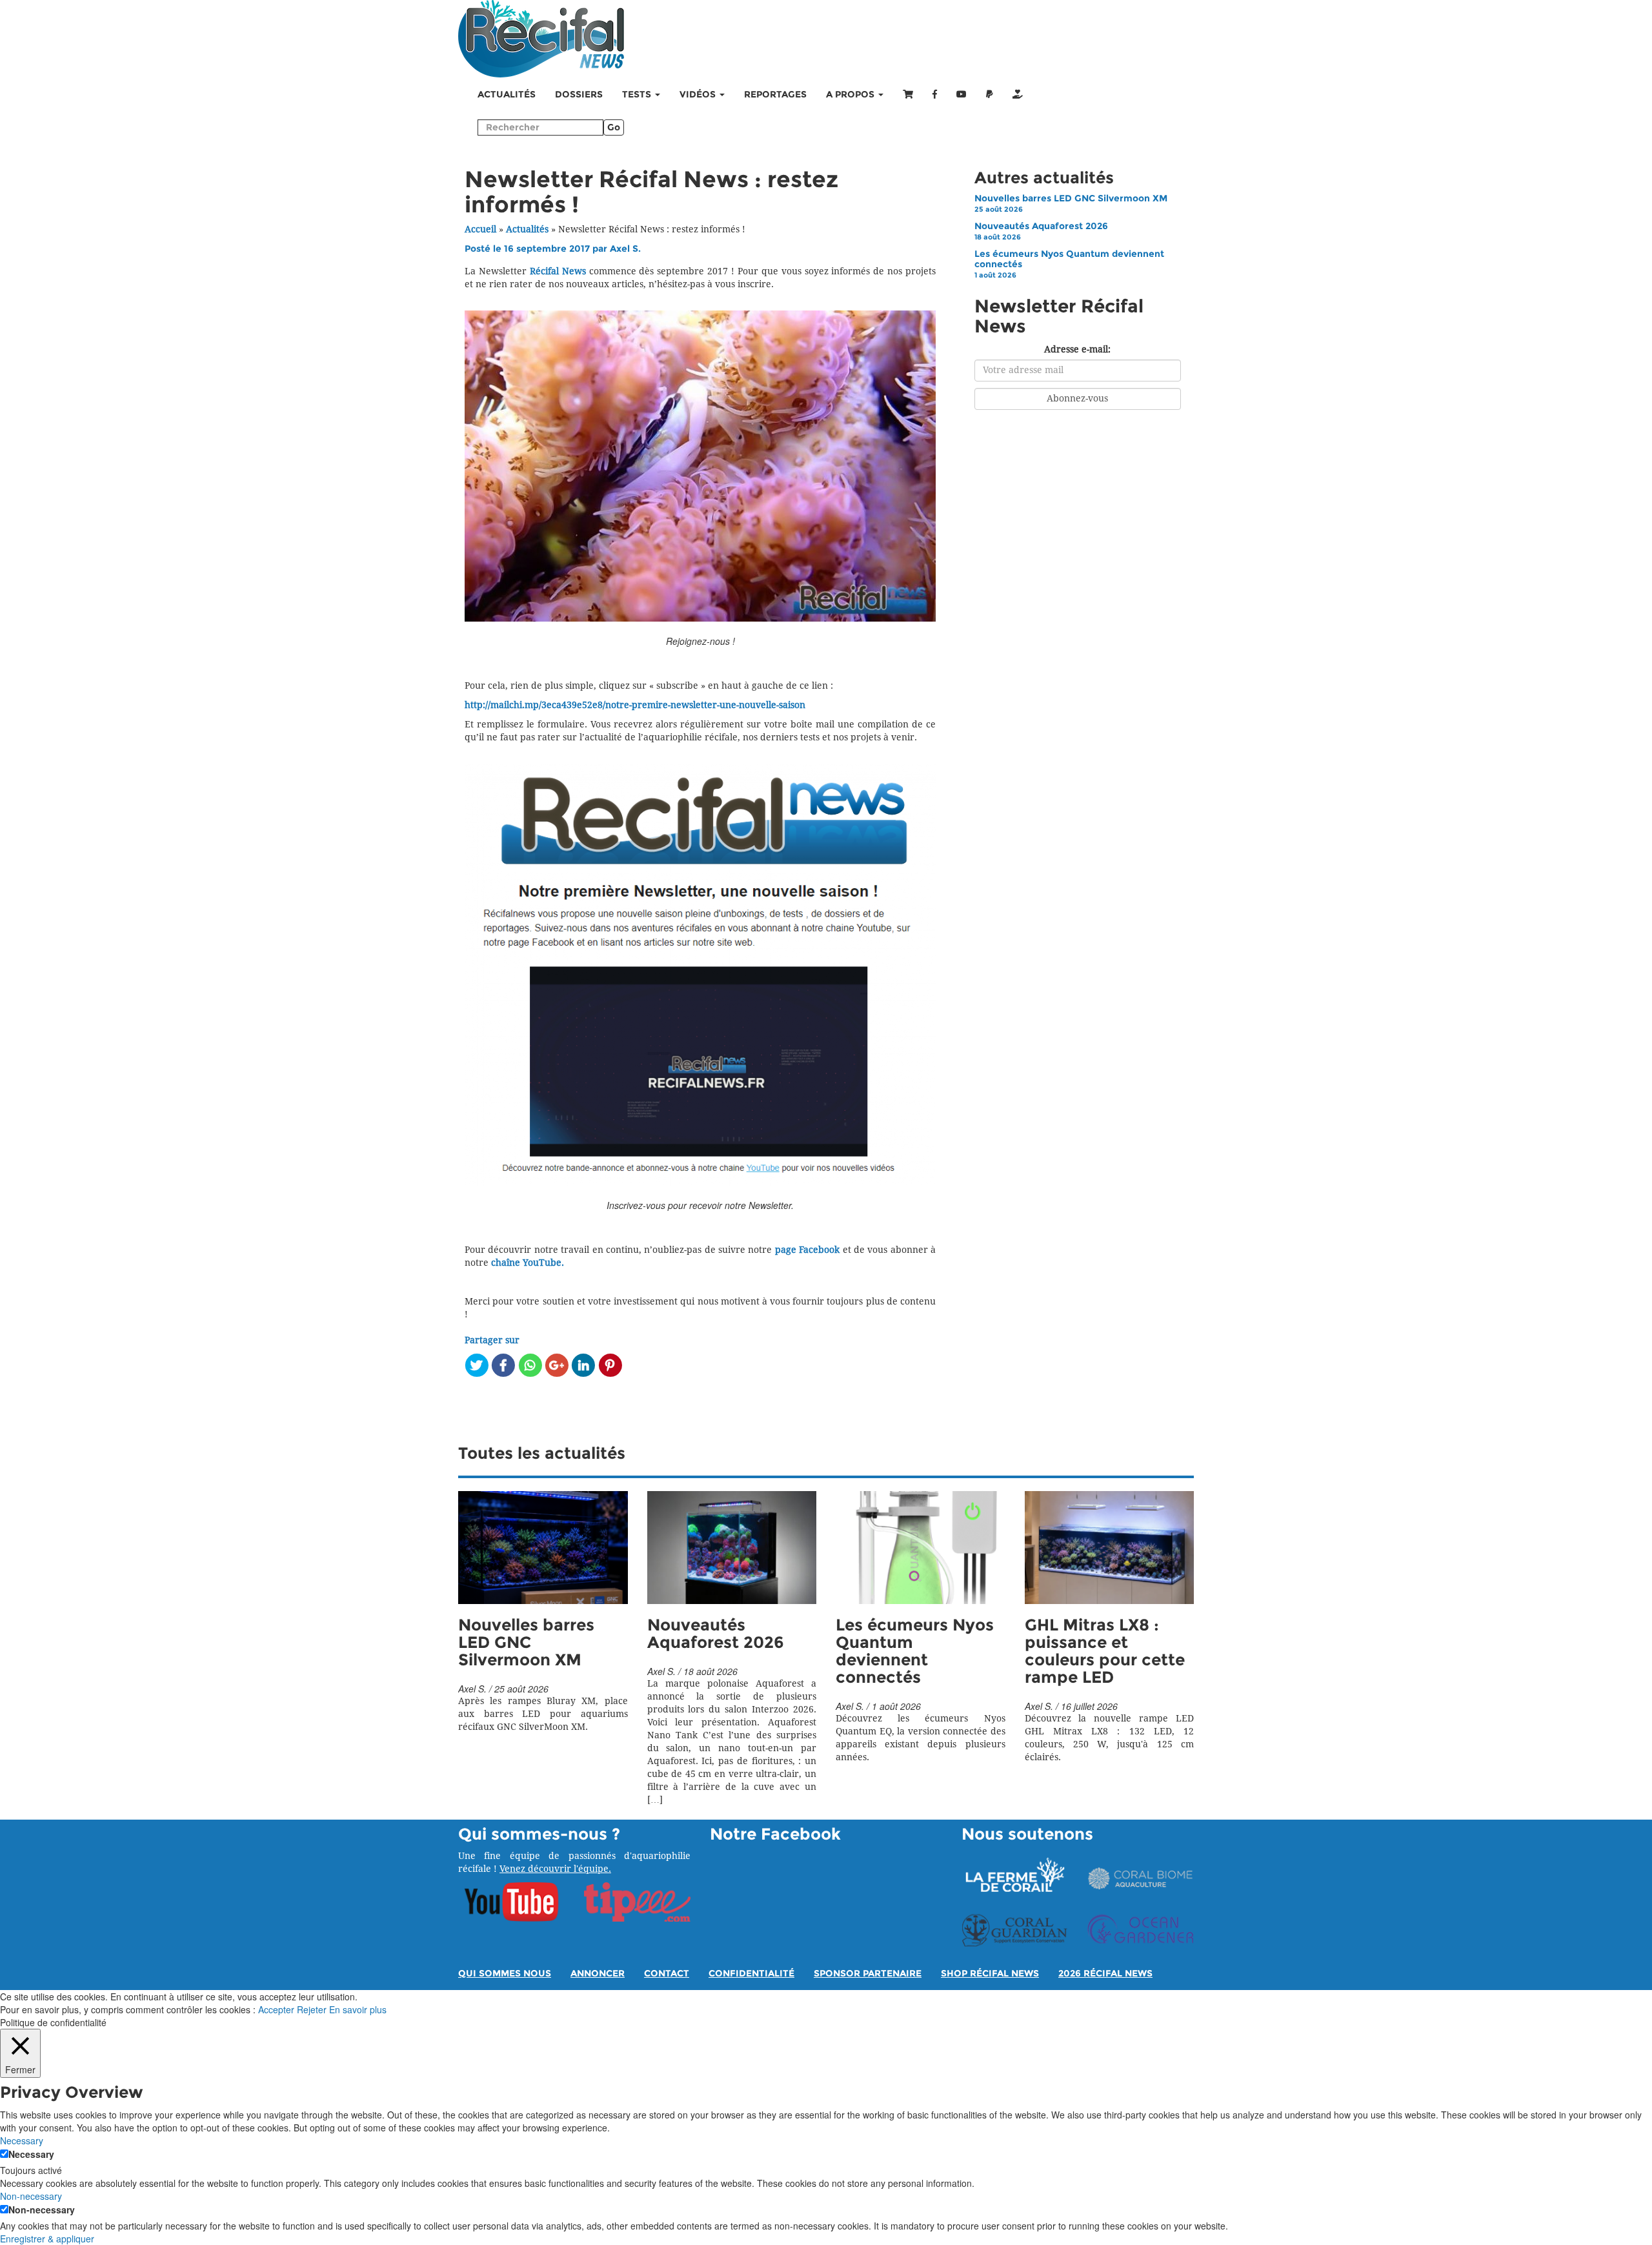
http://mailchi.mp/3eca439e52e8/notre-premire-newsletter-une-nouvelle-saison (635, 705)
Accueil (480, 229)
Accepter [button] (276, 2009)
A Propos (851, 95)
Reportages (775, 95)
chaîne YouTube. (528, 1263)
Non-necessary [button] (31, 2196)
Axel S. (625, 249)
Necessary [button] (22, 2140)
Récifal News (558, 271)
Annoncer (598, 1974)
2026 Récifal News (1105, 1974)
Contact (667, 1974)
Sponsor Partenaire (868, 1974)
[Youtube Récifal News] (962, 95)
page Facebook (807, 1250)
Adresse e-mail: (1077, 350)
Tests (638, 95)
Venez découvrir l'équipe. (555, 1869)
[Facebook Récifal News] (935, 95)
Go (614, 127)
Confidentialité (751, 1974)
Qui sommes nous (505, 1974)
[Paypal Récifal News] (990, 95)
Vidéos (699, 95)
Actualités (507, 95)
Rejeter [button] (312, 2009)
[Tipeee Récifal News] (1018, 95)
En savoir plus (358, 2009)
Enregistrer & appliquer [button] (47, 2239)
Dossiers (579, 95)
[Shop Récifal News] (908, 95)
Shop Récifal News (990, 1974)
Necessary (31, 2154)
